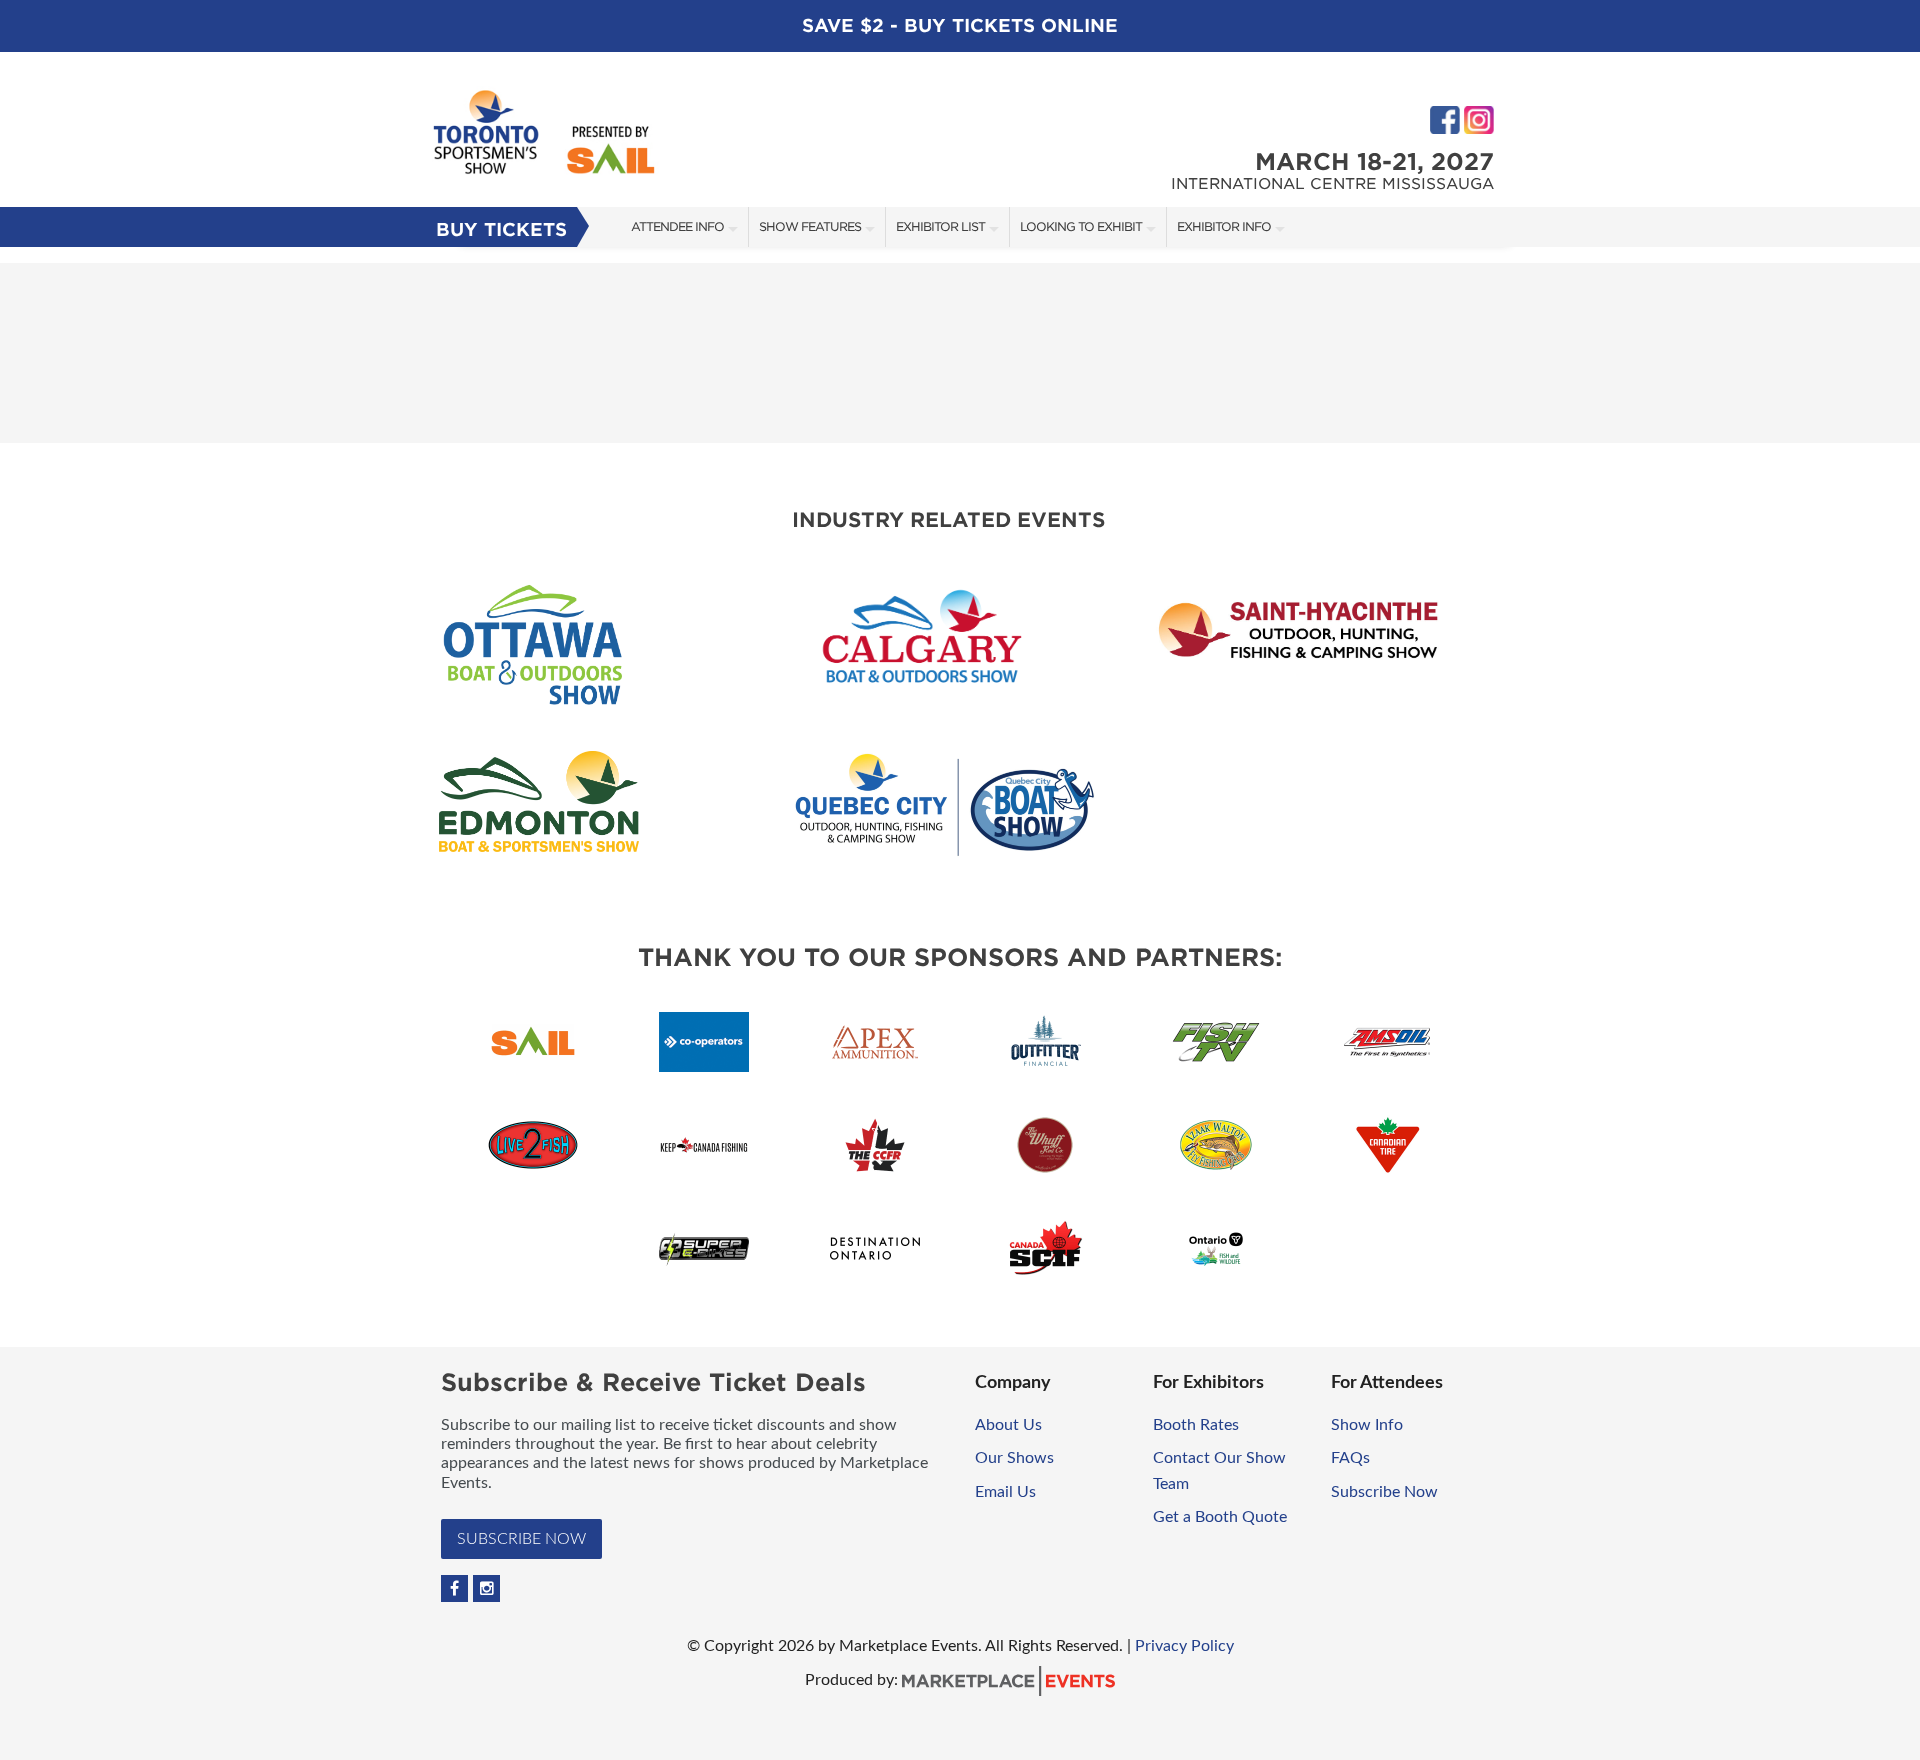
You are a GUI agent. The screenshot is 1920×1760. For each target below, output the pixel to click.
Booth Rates (1196, 1425)
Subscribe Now (521, 1539)
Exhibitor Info (1224, 226)
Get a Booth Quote (1220, 1517)
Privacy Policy (1184, 1646)
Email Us (1005, 1492)
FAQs (1350, 1458)
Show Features (810, 226)
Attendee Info (677, 226)
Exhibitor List (940, 226)
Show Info (1367, 1425)
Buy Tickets (501, 229)
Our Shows (1014, 1458)
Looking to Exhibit (1081, 226)
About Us (1008, 1425)
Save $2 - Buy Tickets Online (960, 25)
